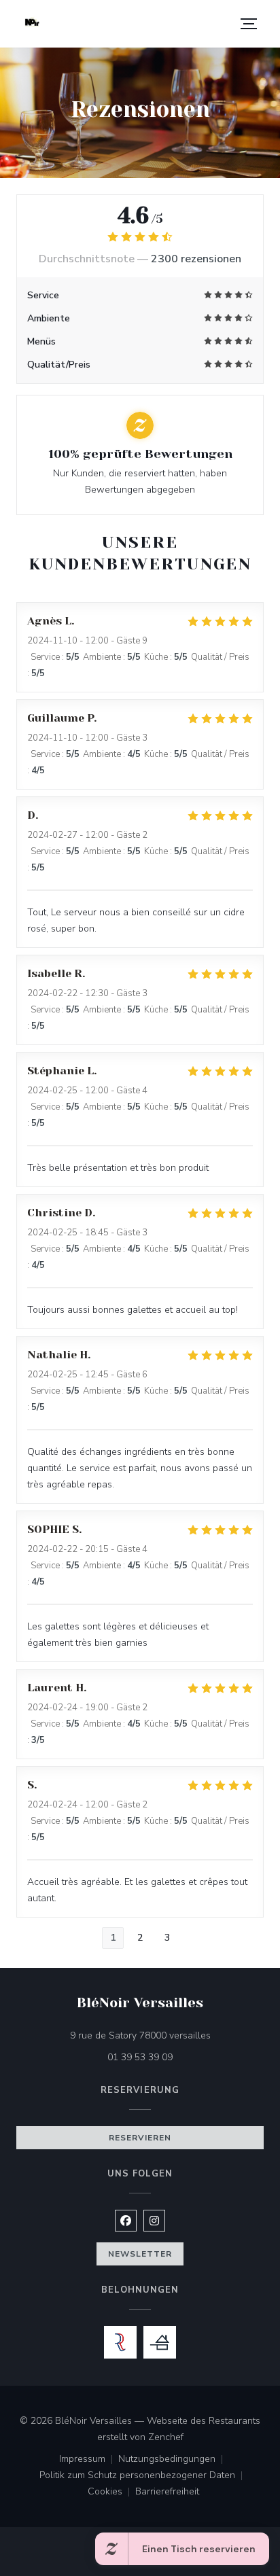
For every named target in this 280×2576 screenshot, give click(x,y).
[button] (249, 24)
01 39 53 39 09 (140, 2057)
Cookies (111, 2492)
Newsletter (140, 2254)
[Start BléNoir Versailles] (32, 24)
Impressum (89, 2460)
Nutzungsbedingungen (173, 2460)
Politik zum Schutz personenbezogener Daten (144, 2476)
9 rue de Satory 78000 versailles (167, 2035)
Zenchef (166, 2437)
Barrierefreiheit (167, 2492)
